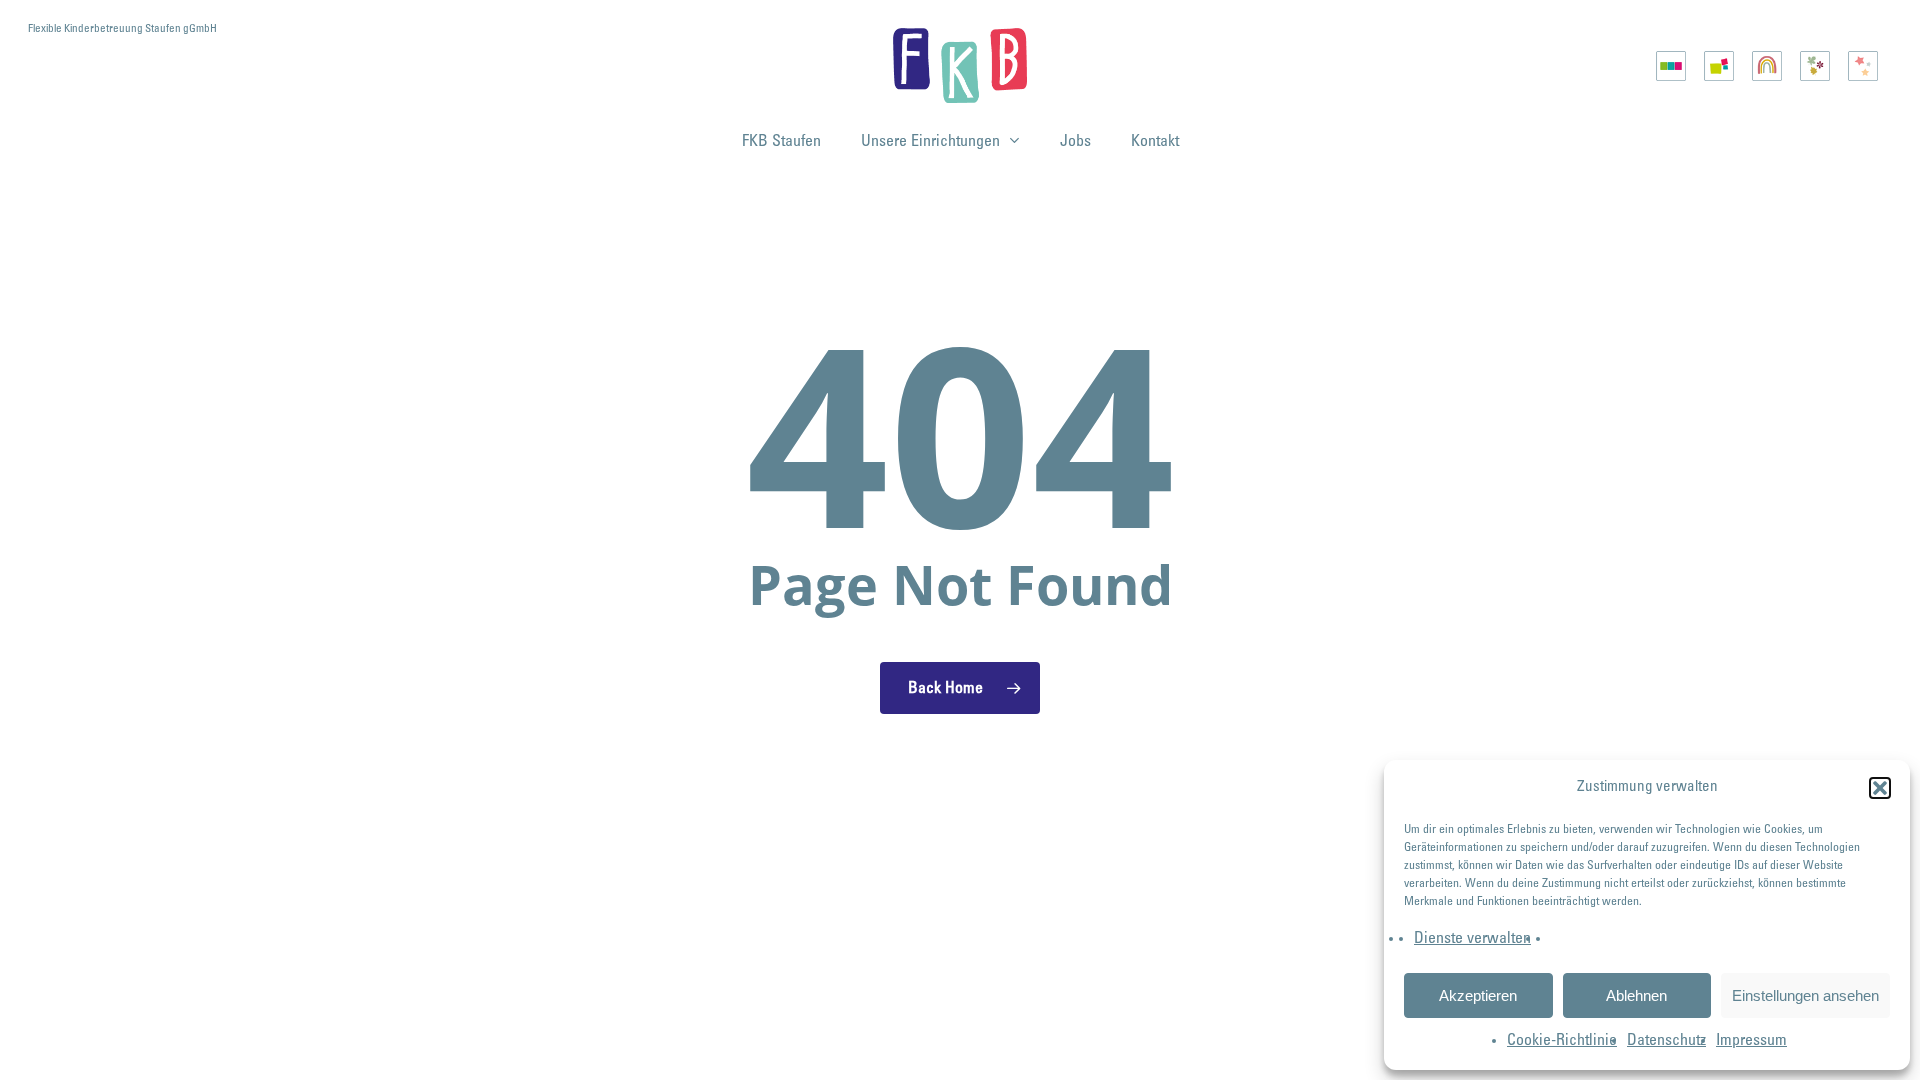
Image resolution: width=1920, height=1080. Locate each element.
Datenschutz (1666, 1041)
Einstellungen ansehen (1805, 995)
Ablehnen (1636, 995)
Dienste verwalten (1472, 939)
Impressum (1751, 1041)
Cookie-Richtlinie (1562, 1041)
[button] (1880, 788)
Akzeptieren (1478, 995)
